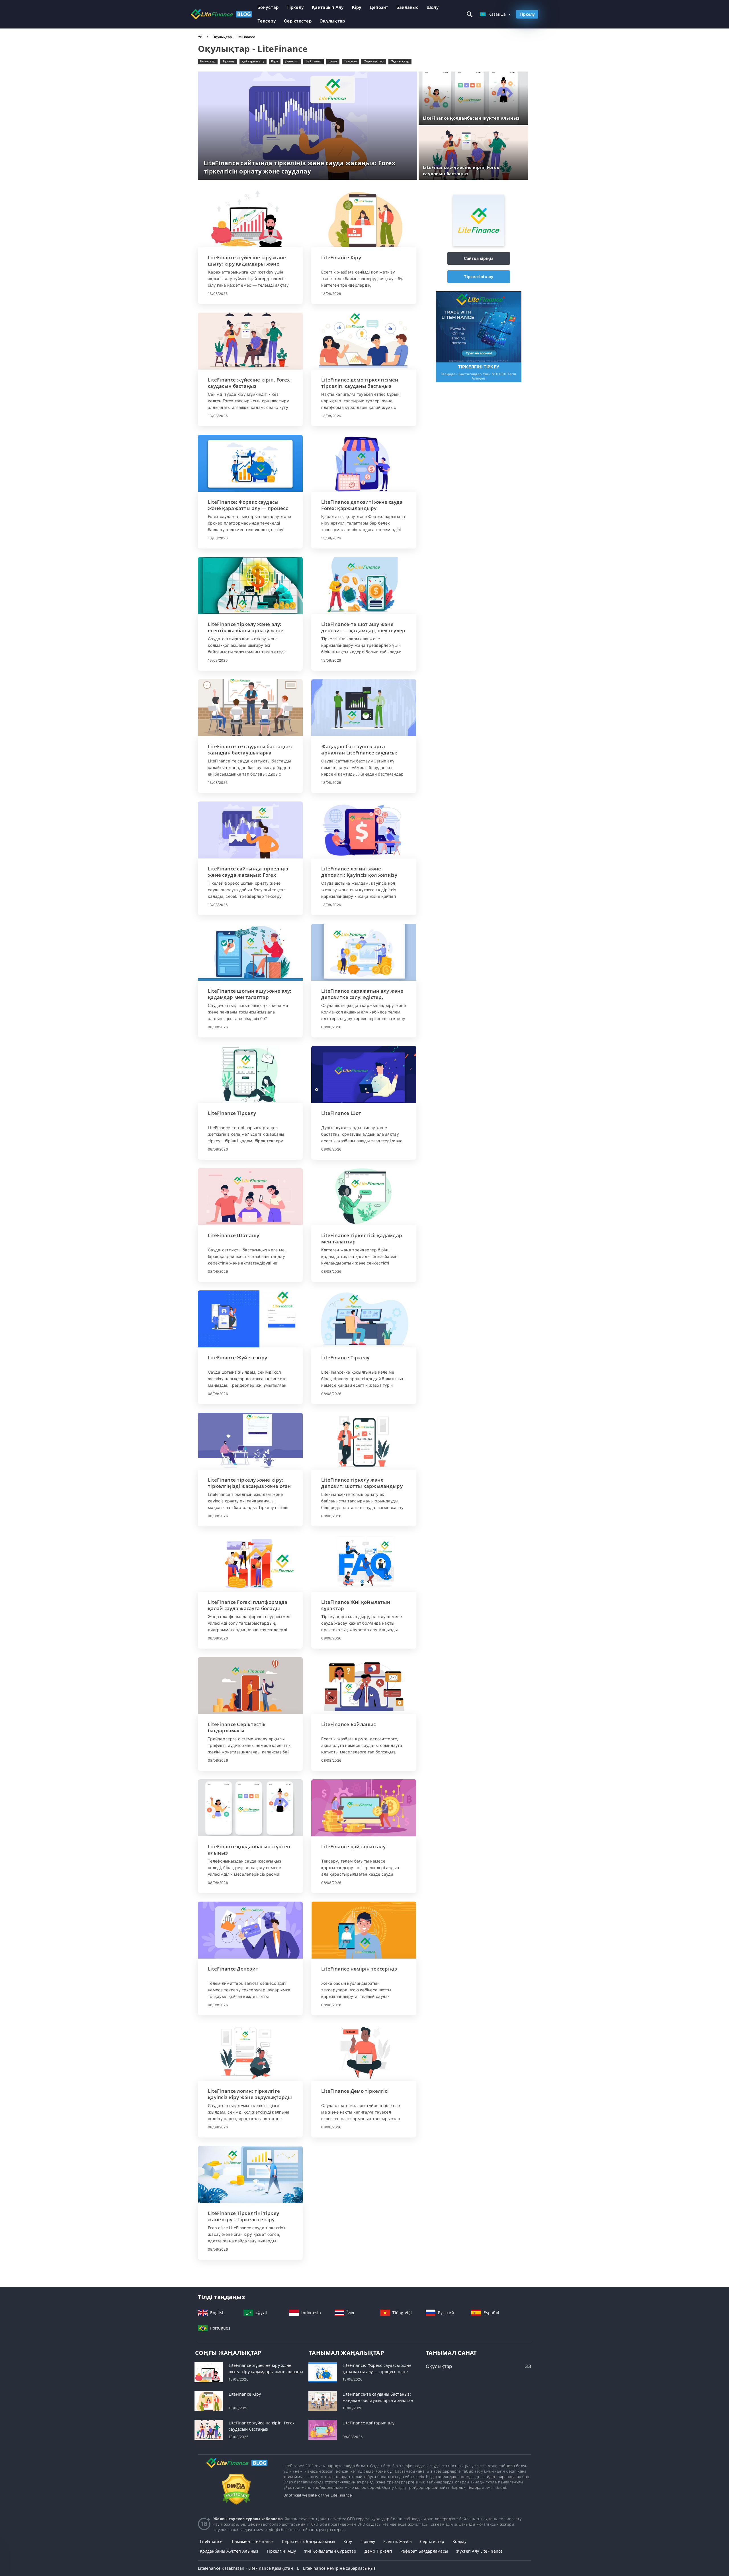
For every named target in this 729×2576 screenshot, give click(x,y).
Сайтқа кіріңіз (479, 258)
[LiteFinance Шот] (364, 1074)
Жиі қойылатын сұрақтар (330, 2551)
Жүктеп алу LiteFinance (479, 2551)
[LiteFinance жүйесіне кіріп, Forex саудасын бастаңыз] (250, 341)
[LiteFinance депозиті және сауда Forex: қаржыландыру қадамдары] (364, 463)
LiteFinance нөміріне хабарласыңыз (339, 2568)
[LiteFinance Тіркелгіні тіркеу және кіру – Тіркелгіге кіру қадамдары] (250, 2175)
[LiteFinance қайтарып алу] (364, 1808)
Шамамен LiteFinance (252, 2541)
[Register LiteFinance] (479, 326)
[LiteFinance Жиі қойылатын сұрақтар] (364, 1563)
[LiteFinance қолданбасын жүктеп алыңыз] (250, 1808)
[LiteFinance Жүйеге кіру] (250, 1319)
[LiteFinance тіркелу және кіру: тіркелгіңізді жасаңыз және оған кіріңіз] (250, 1441)
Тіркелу (295, 7)
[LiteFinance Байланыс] (364, 1686)
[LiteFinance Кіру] (364, 219)
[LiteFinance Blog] (236, 2468)
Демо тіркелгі (378, 2551)
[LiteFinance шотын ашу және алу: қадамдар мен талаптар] (250, 952)
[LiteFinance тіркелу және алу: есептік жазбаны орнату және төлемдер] (250, 586)
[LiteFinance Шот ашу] (250, 1197)
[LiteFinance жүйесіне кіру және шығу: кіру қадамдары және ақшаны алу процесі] (250, 219)
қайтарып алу (328, 7)
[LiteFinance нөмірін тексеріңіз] (364, 1930)
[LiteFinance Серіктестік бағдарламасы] (250, 1686)
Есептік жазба (398, 2541)
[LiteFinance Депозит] (250, 1930)
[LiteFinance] (479, 244)
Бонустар (268, 7)
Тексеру (267, 21)
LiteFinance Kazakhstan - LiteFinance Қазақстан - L (248, 2568)
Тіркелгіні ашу (479, 277)
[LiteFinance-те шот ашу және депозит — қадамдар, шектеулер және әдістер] (364, 586)
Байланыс (407, 7)
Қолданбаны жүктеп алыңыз (229, 2551)
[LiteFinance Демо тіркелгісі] (364, 2052)
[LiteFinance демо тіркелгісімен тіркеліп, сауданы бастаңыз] (364, 341)
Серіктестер (298, 21)
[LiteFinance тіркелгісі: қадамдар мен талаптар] (364, 1197)
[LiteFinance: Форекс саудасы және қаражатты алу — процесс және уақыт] (250, 463)
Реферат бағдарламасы (424, 2551)
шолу (433, 7)
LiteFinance (211, 2541)
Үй (201, 37)
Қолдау (460, 2541)
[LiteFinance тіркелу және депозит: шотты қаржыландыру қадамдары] (364, 1441)
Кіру (357, 7)
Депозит (379, 7)
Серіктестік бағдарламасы (309, 2541)
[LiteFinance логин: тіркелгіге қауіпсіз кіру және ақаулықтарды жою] (250, 2052)
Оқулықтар (332, 21)
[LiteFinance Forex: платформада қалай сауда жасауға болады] (250, 1563)
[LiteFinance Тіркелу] (250, 1074)
